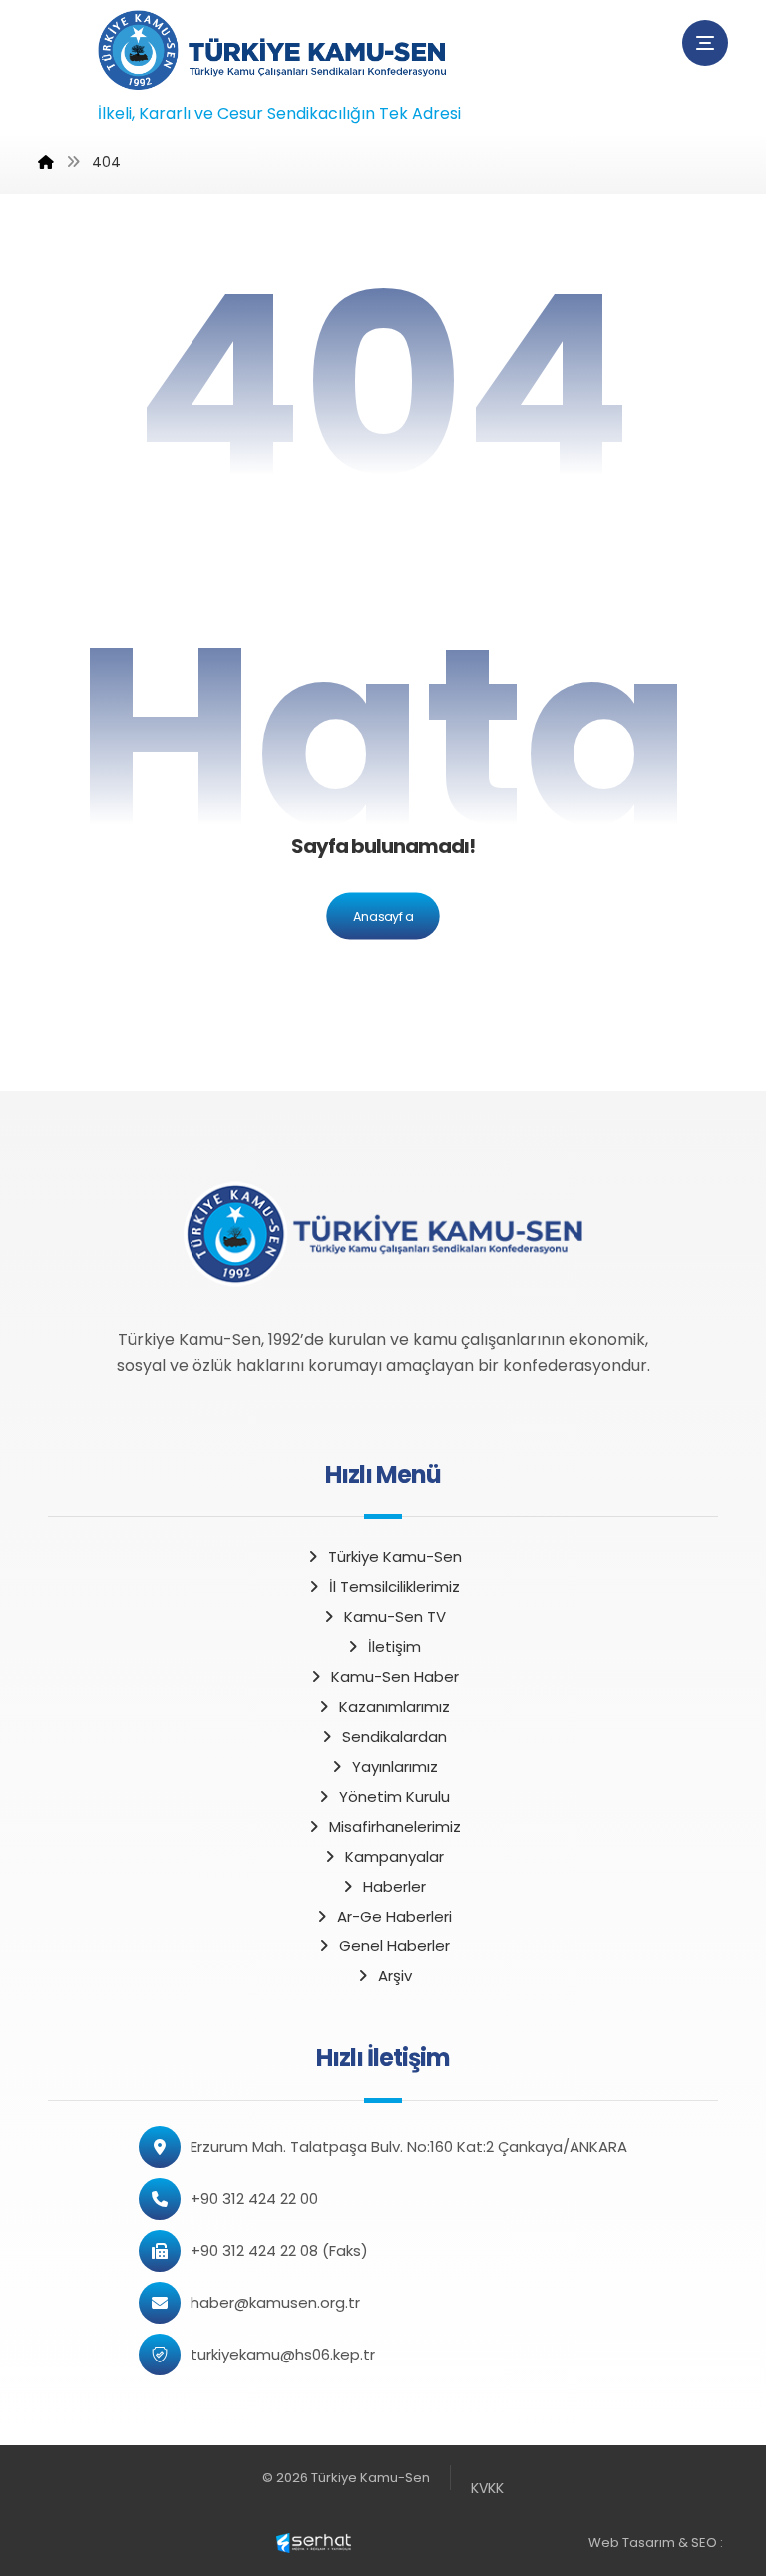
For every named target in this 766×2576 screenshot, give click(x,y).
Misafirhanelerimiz (395, 1826)
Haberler (394, 1886)
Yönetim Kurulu (394, 1796)
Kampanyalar (394, 1856)
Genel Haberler (394, 1946)
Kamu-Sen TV (395, 1617)
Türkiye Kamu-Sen (395, 1557)
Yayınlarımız (395, 1766)
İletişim (394, 1647)
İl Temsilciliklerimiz (394, 1587)
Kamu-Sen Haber (395, 1677)
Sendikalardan (394, 1736)
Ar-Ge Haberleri (394, 1916)
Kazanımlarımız (394, 1707)
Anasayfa (383, 916)
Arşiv (395, 1976)
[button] (705, 43)
